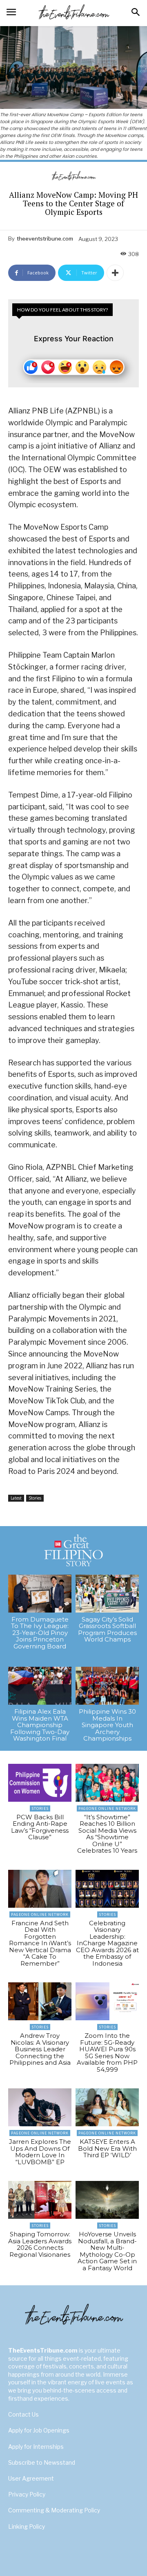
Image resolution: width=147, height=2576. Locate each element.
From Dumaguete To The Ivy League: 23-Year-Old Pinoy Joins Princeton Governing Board (40, 1633)
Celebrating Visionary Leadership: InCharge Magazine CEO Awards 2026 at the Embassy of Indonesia (107, 1943)
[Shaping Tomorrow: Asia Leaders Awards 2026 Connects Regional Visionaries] (40, 2200)
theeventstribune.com (45, 239)
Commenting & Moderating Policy (54, 2510)
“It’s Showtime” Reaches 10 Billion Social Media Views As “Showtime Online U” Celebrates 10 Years (107, 1834)
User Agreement (31, 2478)
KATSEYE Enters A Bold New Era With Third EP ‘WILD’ (107, 2148)
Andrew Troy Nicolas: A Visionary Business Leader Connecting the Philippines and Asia (40, 2049)
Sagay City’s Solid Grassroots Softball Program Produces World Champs (107, 1629)
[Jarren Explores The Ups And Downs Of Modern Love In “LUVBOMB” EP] (40, 2107)
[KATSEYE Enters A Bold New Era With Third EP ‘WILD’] (107, 2107)
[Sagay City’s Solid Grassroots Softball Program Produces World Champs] (107, 1594)
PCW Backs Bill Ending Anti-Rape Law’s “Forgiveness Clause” (40, 1827)
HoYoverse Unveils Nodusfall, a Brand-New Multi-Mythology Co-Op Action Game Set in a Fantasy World (107, 2251)
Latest (16, 1498)
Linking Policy (27, 2526)
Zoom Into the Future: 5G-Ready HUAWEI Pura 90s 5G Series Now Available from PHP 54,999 (107, 2052)
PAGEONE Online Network (107, 1808)
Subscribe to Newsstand (42, 2462)
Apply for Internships (36, 2447)
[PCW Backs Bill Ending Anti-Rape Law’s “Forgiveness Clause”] (40, 1783)
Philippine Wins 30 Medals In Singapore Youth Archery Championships (107, 1725)
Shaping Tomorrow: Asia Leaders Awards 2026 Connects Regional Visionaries (40, 2244)
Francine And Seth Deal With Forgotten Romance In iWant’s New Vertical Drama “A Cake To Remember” (40, 1943)
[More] (115, 273)
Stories (35, 1498)
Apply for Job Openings (39, 2430)
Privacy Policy (27, 2494)
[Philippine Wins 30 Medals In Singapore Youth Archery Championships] (107, 1686)
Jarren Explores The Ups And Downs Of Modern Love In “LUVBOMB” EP (40, 2152)
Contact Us (23, 2414)
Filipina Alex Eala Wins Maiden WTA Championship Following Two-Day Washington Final (40, 1725)
